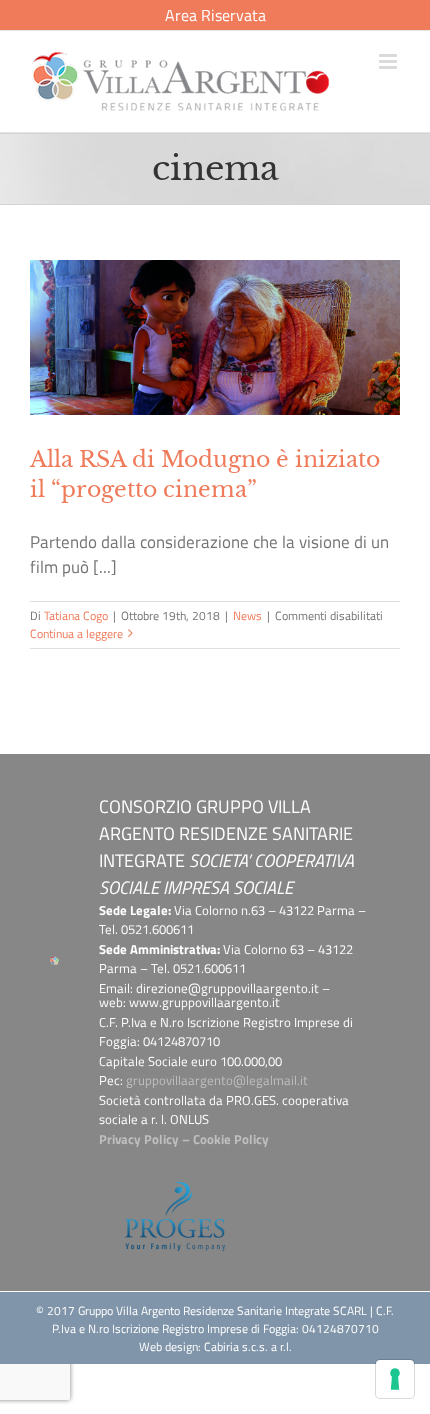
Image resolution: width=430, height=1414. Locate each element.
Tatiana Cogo (76, 615)
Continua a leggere (76, 633)
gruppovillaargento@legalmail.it (217, 1080)
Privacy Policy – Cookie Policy (184, 1139)
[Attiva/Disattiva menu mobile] (389, 61)
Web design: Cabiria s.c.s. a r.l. (215, 1346)
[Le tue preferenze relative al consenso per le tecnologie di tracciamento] (395, 1379)
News (247, 615)
